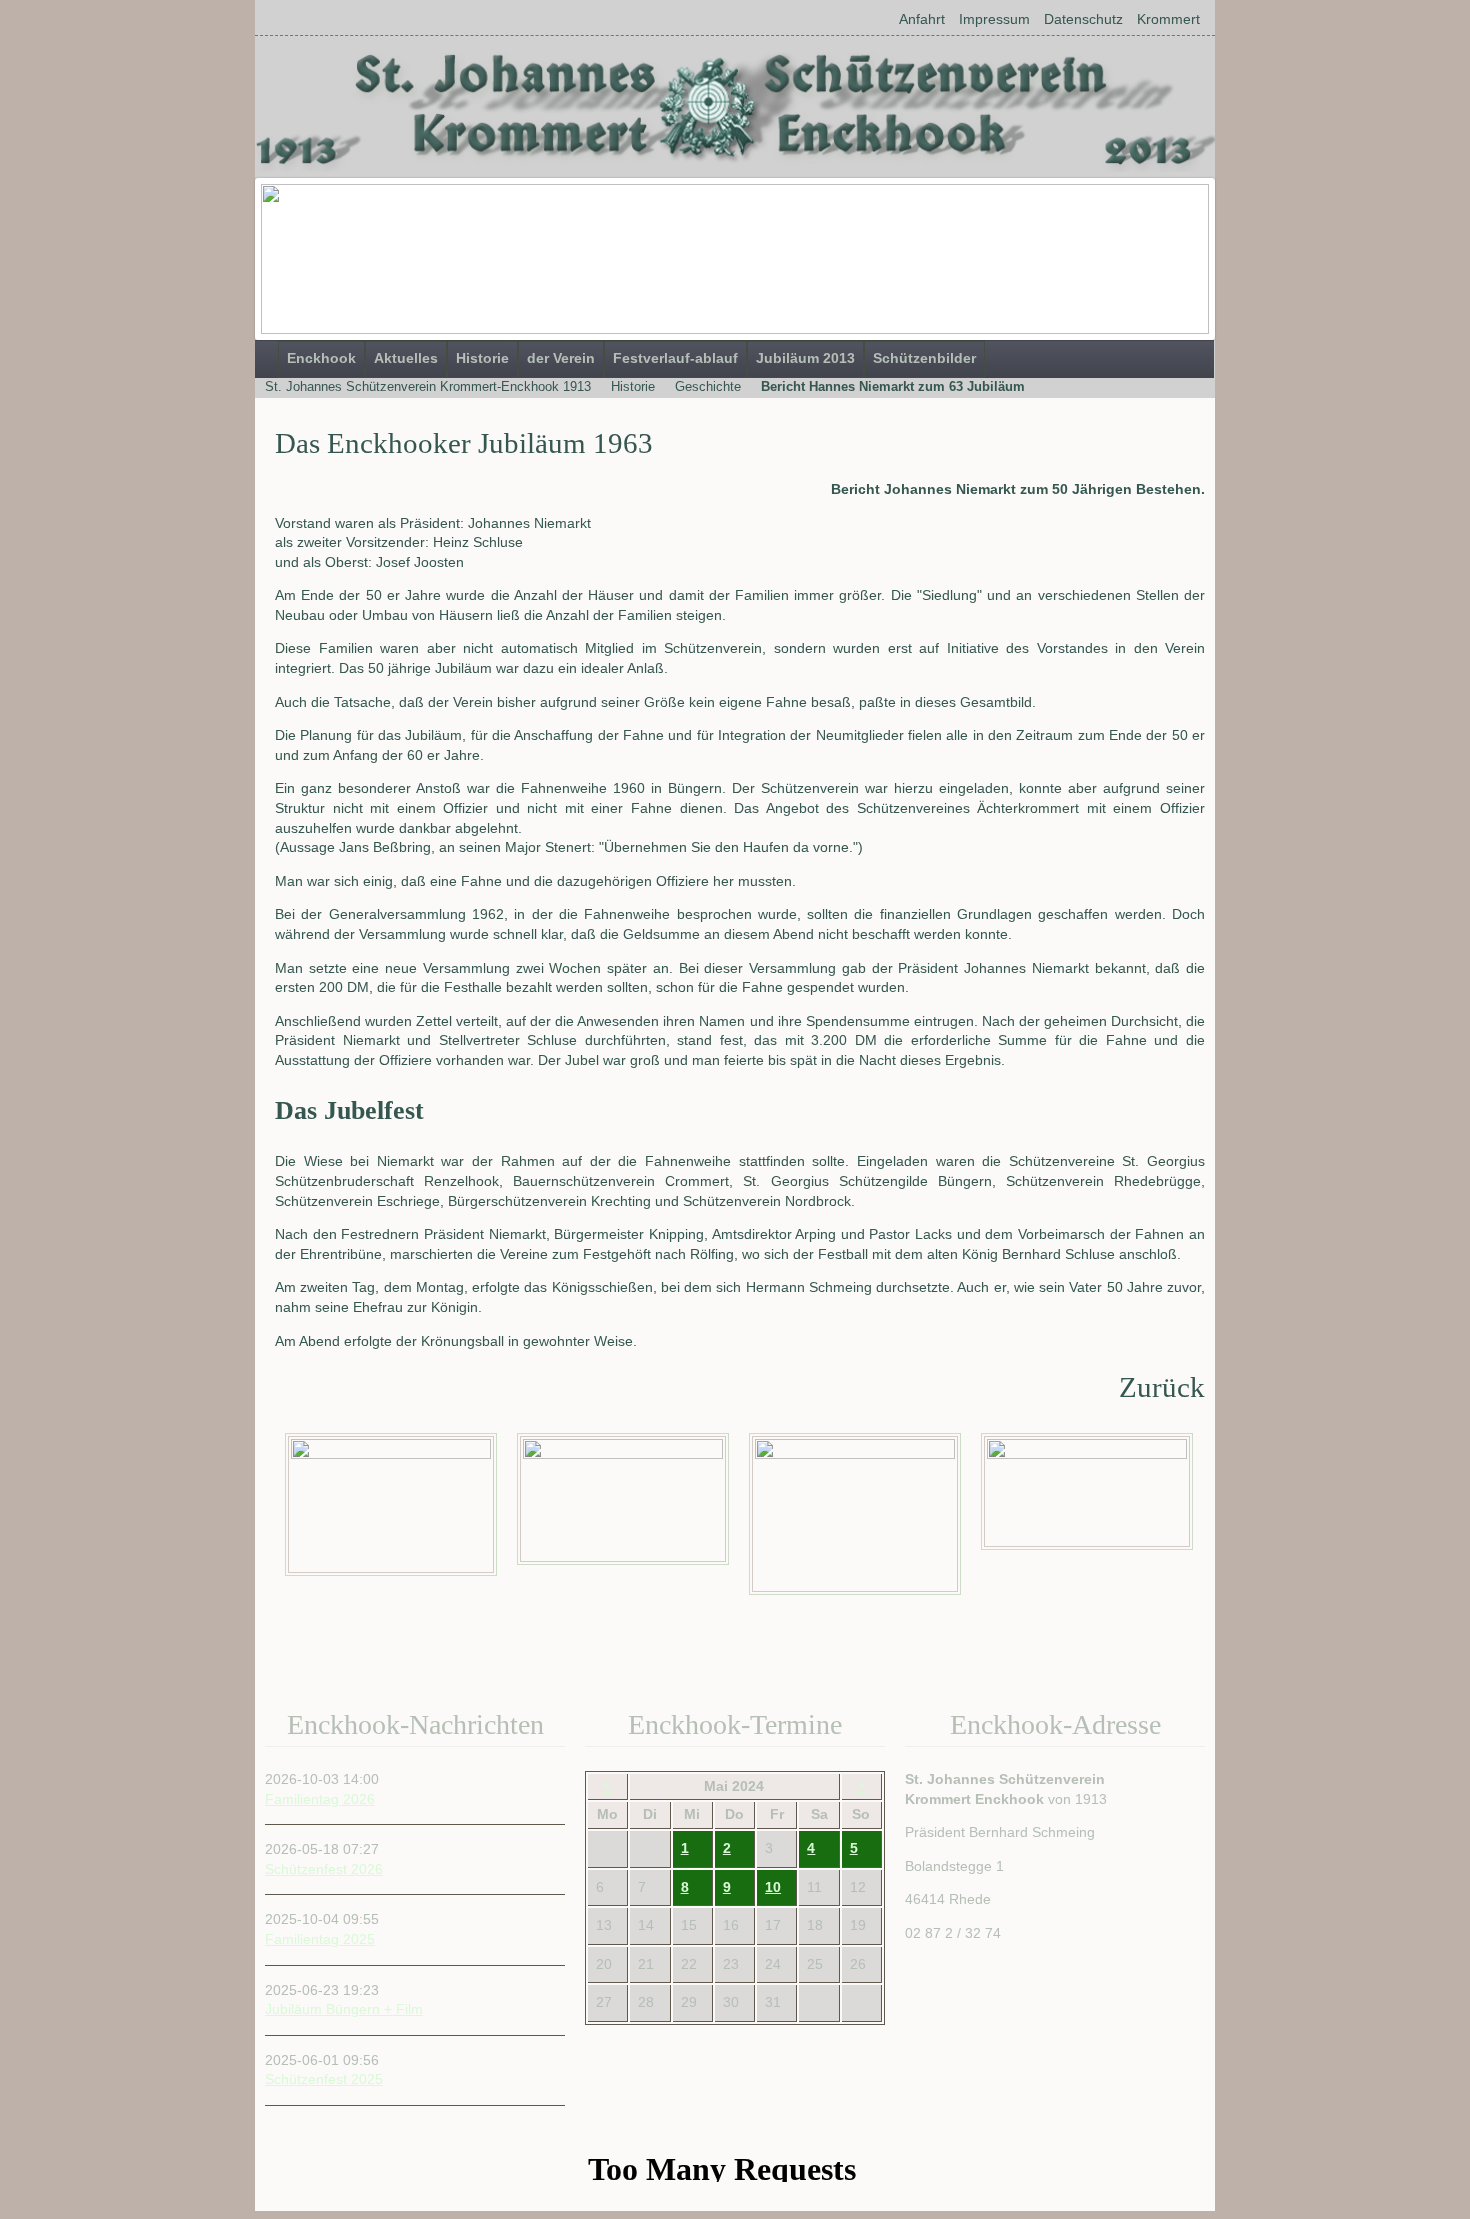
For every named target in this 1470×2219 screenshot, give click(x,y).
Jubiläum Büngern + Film (344, 2009)
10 (773, 1887)
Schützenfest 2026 (324, 1869)
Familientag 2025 (320, 1939)
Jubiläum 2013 (805, 358)
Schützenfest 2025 (324, 2079)
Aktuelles (406, 358)
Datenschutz (1083, 19)
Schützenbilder (924, 358)
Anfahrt (922, 19)
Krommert (1168, 19)
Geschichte (708, 386)
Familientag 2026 (320, 1799)
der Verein (561, 358)
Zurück (1162, 1387)
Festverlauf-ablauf (675, 358)
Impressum (994, 19)
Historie (482, 358)
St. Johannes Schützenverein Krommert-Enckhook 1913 (428, 386)
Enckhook (321, 358)
